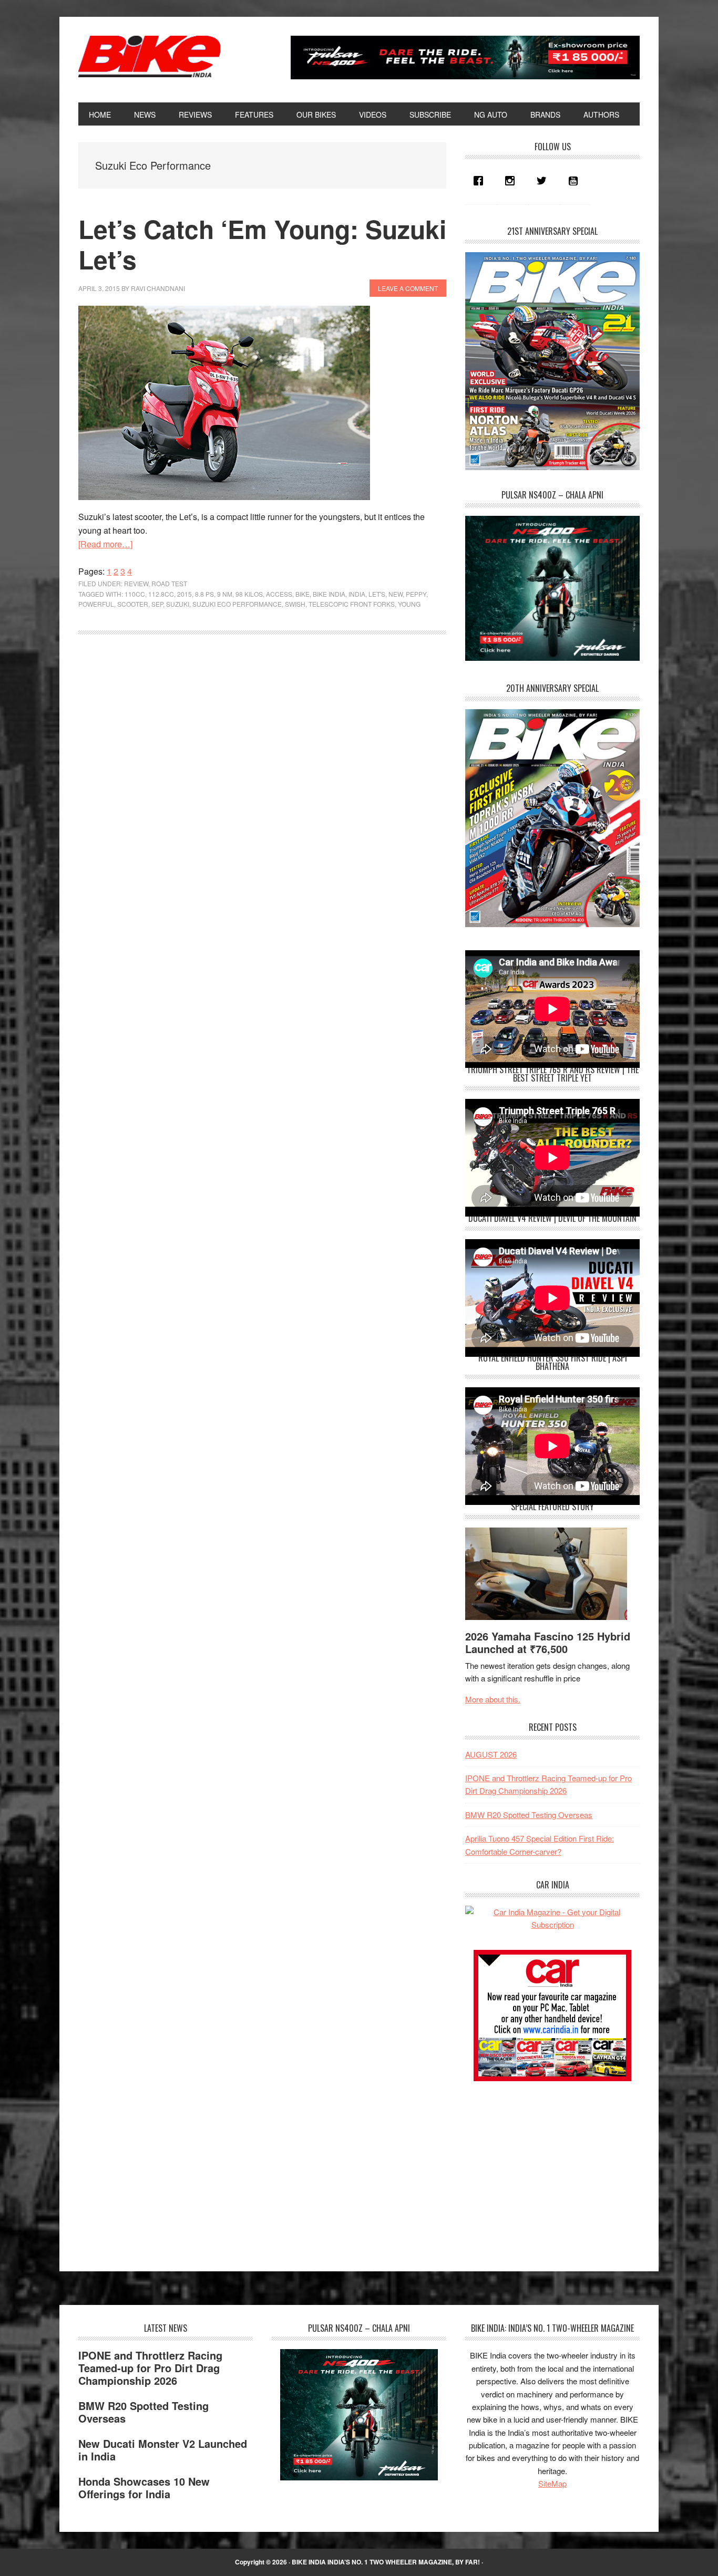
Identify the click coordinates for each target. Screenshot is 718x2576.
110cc (135, 594)
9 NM (225, 594)
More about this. (493, 1699)
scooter (133, 604)
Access (279, 594)
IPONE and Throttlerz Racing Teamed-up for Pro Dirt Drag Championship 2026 (150, 2368)
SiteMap (552, 2483)
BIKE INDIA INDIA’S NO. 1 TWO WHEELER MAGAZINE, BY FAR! (386, 2562)
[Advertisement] (544, 2167)
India (357, 594)
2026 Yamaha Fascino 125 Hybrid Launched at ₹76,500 (548, 1642)
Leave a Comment (408, 288)
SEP (157, 604)
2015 (184, 594)
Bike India (149, 57)
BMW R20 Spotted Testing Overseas (529, 1815)
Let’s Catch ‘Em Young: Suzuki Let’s (262, 244)
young (409, 604)
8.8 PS (204, 594)
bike (302, 594)
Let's (377, 594)
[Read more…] (105, 544)
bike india (329, 594)
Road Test (169, 583)
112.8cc (161, 594)
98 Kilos (249, 594)
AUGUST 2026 (491, 1754)
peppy (416, 594)
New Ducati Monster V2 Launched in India (163, 2450)
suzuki (178, 604)
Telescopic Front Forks (352, 604)
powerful (96, 604)
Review (136, 583)
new (396, 594)
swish (295, 604)
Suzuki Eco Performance (237, 604)
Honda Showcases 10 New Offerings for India (144, 2487)
